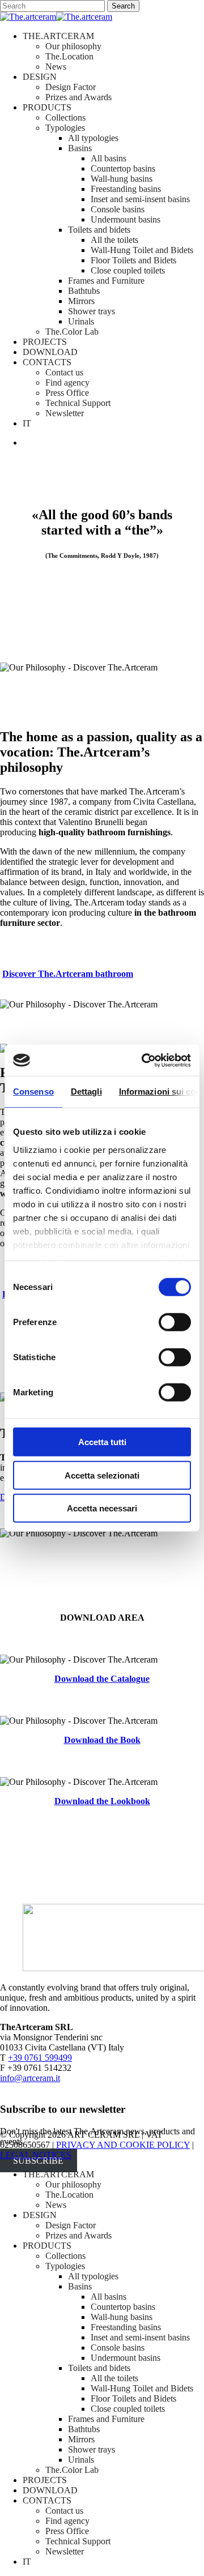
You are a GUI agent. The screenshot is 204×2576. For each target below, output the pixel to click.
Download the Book (102, 1740)
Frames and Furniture (106, 2419)
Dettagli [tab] (86, 1092)
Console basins (118, 2348)
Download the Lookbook (102, 1801)
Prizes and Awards (78, 2235)
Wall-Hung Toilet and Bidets (142, 2388)
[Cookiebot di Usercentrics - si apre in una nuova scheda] (144, 1060)
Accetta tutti (102, 1442)
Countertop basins (123, 2307)
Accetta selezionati (102, 1475)
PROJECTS (45, 2480)
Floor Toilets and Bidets (133, 2398)
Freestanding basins (126, 2327)
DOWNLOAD (50, 2490)
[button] (52, 612)
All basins (109, 2297)
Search (123, 6)
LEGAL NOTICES (36, 2155)
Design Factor (71, 2225)
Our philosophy (73, 2184)
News (56, 2205)
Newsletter (65, 2551)
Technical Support (78, 2541)
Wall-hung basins (122, 2317)
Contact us (64, 2511)
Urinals (81, 2460)
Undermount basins (126, 2358)
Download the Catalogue (102, 1679)
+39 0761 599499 (40, 2058)
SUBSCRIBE (38, 2161)
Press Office (67, 2531)
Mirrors (81, 2439)
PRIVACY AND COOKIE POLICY (123, 2145)
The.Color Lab (72, 2470)
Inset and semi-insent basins (140, 2337)
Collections (65, 2256)
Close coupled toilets (128, 2409)
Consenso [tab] (33, 1092)
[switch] (175, 1322)
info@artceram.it (30, 2078)
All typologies (93, 2276)
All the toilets (114, 2378)
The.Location (69, 2195)
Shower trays (92, 2449)
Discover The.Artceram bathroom (68, 974)
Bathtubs (84, 2429)
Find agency (67, 2521)
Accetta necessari (102, 1508)
